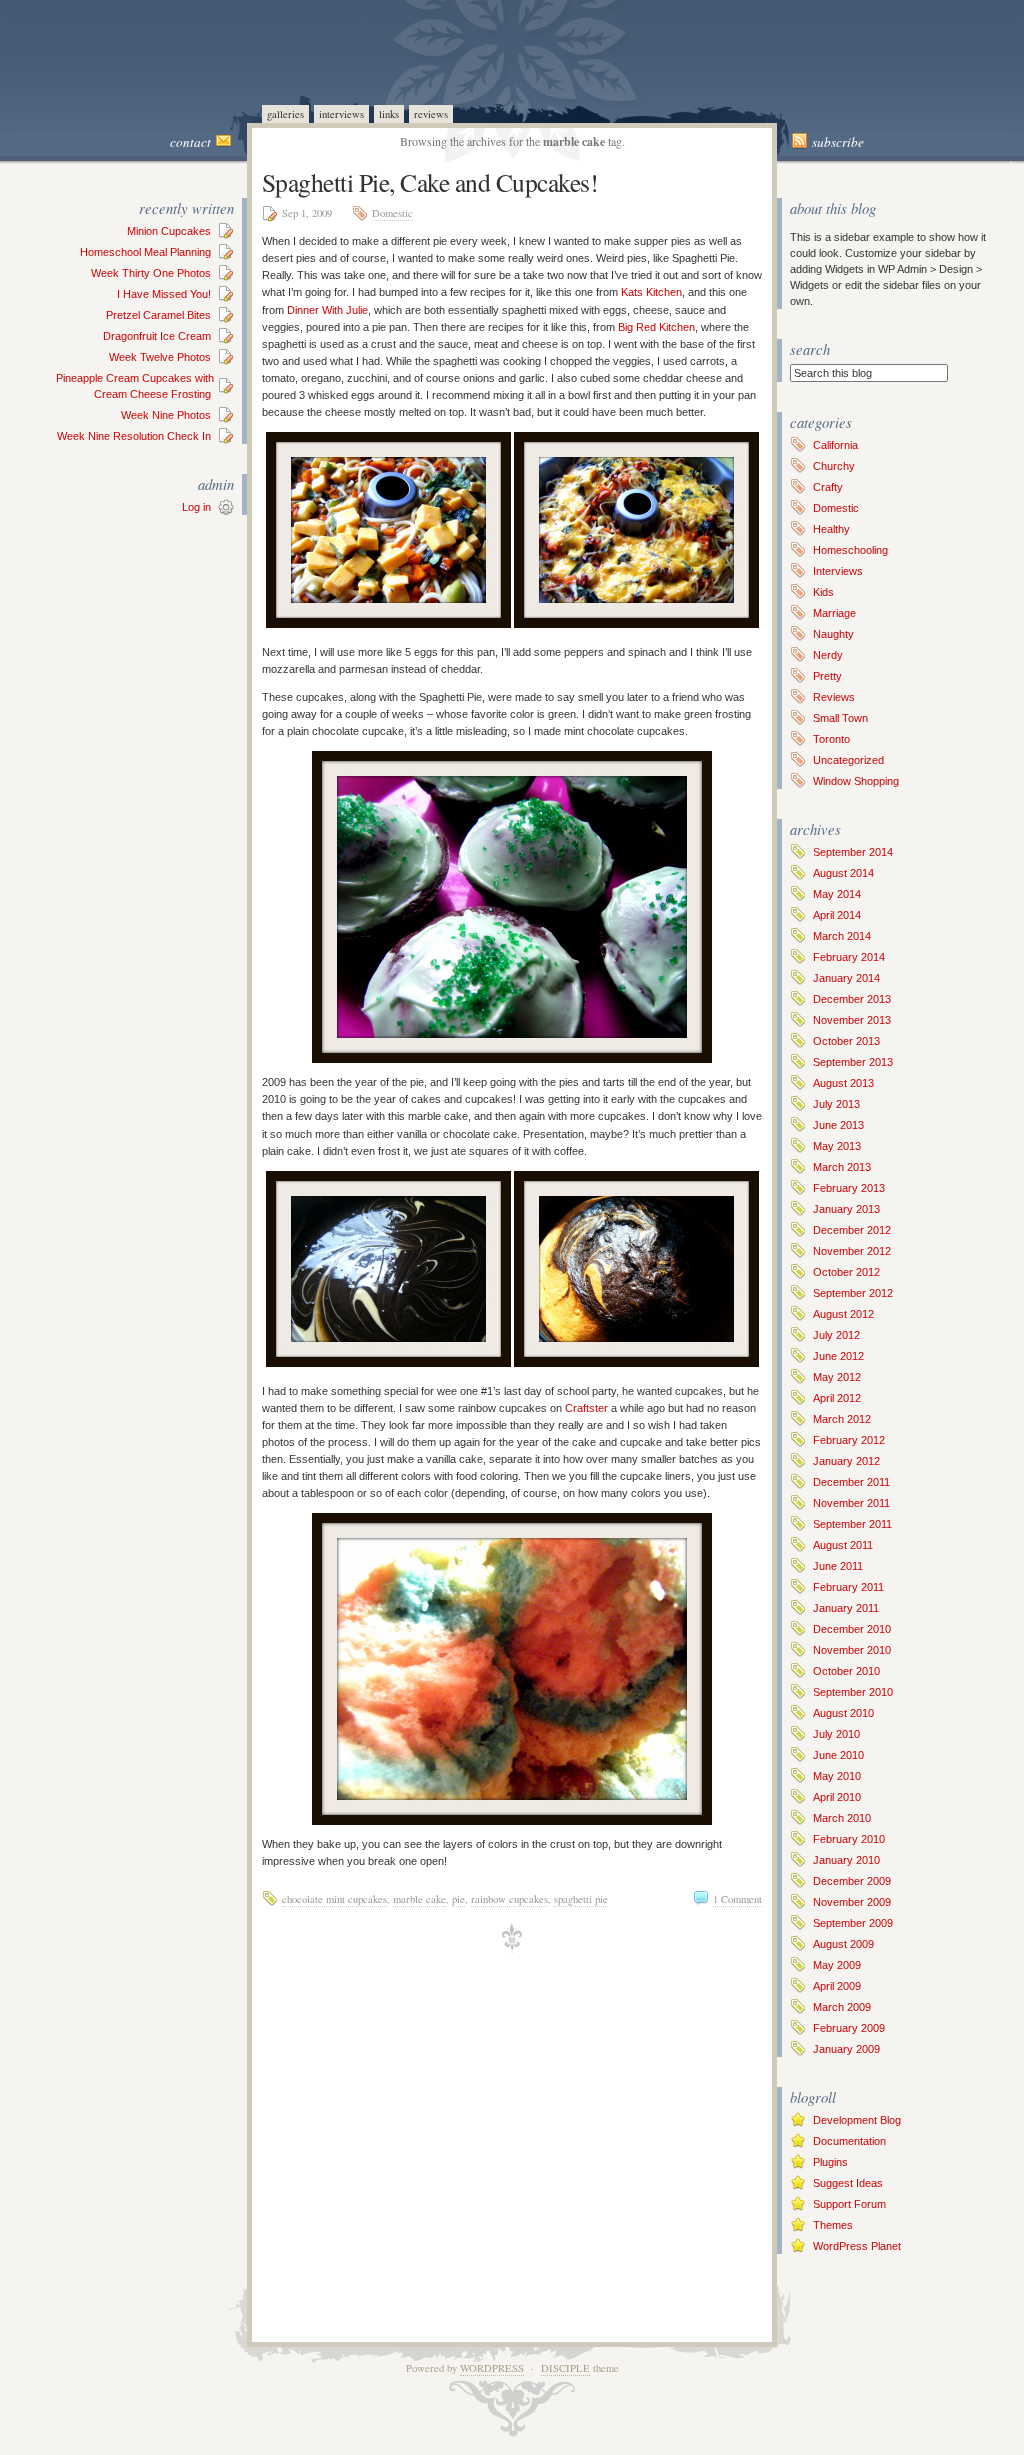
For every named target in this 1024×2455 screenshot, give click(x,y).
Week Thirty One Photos (151, 273)
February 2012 (849, 1440)
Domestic (392, 213)
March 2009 (842, 2007)
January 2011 (846, 1608)
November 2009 (852, 1902)
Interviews (341, 114)
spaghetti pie (581, 1899)
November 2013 (852, 1020)
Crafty (828, 487)
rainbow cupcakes (509, 1899)
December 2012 (852, 1230)
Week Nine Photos (166, 415)
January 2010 (846, 1860)
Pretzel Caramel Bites (158, 315)
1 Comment (737, 1899)
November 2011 (851, 1503)
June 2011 (838, 1566)
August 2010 (843, 1713)
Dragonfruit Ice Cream (157, 336)
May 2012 (837, 1377)
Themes (833, 2225)
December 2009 (852, 1881)
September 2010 (853, 1692)
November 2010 (852, 1650)
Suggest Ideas (848, 2183)
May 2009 (837, 1965)
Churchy (834, 466)
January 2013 (846, 1209)
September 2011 (852, 1524)
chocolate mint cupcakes (334, 1899)
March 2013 (842, 1167)
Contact (190, 142)
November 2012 (852, 1251)
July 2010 (836, 1734)
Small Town (840, 718)
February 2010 (849, 1839)
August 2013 (843, 1083)
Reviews (431, 114)
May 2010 (837, 1776)
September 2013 (853, 1062)
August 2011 (843, 1545)
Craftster (586, 1408)
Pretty (827, 676)
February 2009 (849, 2028)
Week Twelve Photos (160, 357)
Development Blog (857, 2120)
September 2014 (853, 852)
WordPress (492, 2368)
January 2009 (846, 2049)
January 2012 (846, 1461)
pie (458, 1899)
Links (389, 114)
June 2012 (838, 1356)
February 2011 (848, 1587)
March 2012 (842, 1419)
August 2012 (843, 1314)
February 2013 (849, 1188)
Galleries (285, 114)
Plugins (830, 2162)
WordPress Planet (857, 2246)
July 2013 (836, 1104)
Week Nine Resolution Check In (134, 436)
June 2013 (838, 1125)
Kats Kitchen (651, 292)
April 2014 (837, 915)
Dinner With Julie (327, 310)
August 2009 (843, 1944)
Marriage (834, 613)
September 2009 (853, 1923)
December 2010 (852, 1629)
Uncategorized (848, 760)
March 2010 (842, 1818)
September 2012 (853, 1293)
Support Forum (849, 2204)
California (835, 445)
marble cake (419, 1899)
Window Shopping (856, 781)
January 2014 (846, 978)
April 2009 (837, 1986)
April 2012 (837, 1398)
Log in (196, 507)
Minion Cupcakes (169, 231)
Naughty (833, 634)
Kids (823, 592)
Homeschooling (850, 550)
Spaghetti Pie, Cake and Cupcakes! (430, 182)
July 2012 (836, 1335)
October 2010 (846, 1671)
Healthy (831, 529)
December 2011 (851, 1482)
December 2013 (852, 999)
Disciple (565, 2368)
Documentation (849, 2141)
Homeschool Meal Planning (145, 252)
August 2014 (843, 873)
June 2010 (838, 1755)
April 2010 (837, 1797)
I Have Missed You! (164, 294)
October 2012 (846, 1272)
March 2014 (842, 936)
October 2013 (846, 1041)
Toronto (831, 739)
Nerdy (828, 655)
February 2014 (849, 957)
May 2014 (837, 894)
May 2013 (837, 1146)
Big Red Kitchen (656, 327)
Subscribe (838, 142)
